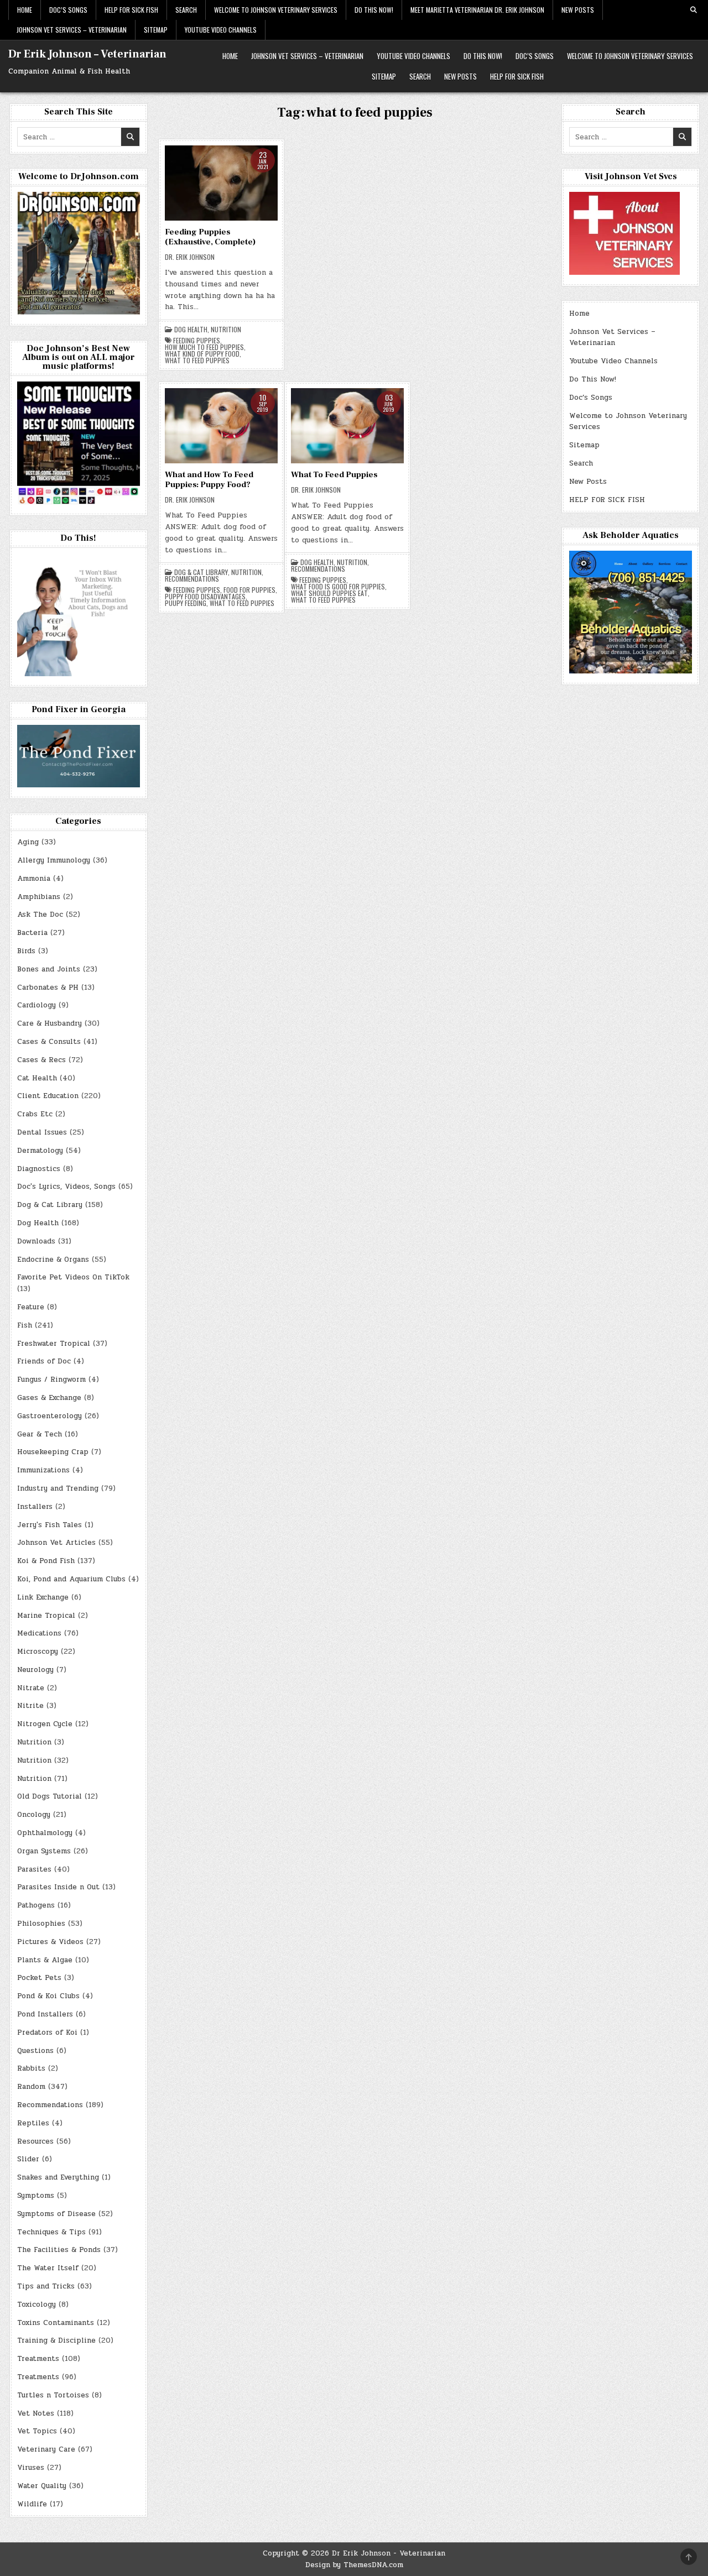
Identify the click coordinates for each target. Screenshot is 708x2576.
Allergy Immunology (54, 860)
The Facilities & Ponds (59, 2250)
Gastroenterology (50, 1416)
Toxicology (37, 2305)
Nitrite (30, 1706)
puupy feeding (186, 603)
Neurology (35, 1670)
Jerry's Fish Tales (50, 1525)
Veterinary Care (46, 2449)
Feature (31, 1307)
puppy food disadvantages (205, 597)
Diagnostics (39, 1169)
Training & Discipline (56, 2340)
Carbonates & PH (48, 987)
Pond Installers (45, 2014)
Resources (35, 2141)
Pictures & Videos (50, 1942)
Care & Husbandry (50, 1023)
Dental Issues (42, 1132)
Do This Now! (374, 10)
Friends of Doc (44, 1361)
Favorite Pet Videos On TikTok (73, 1277)
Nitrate (31, 1688)
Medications (39, 1633)
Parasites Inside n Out (58, 1887)
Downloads (36, 1241)
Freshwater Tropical (54, 1344)
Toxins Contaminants (56, 2323)
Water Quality (42, 2486)
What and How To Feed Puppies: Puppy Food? (209, 480)
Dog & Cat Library (201, 572)
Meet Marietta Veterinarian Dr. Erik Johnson (477, 10)
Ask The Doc (40, 915)
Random (31, 2087)
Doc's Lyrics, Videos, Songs (66, 1187)
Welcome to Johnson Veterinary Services (276, 10)
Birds (26, 951)
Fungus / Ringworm (51, 1380)
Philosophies (41, 1924)
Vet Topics (37, 2431)
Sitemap (156, 30)
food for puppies (249, 590)
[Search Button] (694, 10)
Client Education (48, 1096)
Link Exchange (43, 1597)
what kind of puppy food (202, 354)
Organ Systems (44, 1851)
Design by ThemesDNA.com (354, 2565)
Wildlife (32, 2504)
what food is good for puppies (338, 587)
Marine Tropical (46, 1616)
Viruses (31, 2468)
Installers (35, 1507)
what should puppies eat (329, 593)
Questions (35, 2051)
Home (25, 10)
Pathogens (36, 1905)
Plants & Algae (45, 1960)
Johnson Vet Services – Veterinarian (72, 30)
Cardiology (37, 1005)
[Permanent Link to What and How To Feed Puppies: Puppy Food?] (221, 426)
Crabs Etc (35, 1114)
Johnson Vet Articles (56, 1543)
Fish (25, 1325)
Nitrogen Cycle (45, 1724)
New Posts (578, 10)
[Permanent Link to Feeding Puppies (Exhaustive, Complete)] (221, 183)
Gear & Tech (40, 1434)
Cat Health (37, 1078)
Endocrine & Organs (53, 1260)
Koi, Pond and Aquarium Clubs (71, 1579)
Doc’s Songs (68, 10)
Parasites (34, 1869)
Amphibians (39, 897)
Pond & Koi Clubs (48, 1996)
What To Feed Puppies (334, 475)
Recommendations (192, 579)
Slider (28, 2159)
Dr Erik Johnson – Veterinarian (87, 54)
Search (186, 10)
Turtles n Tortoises (53, 2395)
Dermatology (40, 1151)
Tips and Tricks (46, 2286)
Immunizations (43, 1470)
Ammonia (34, 879)
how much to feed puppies (204, 347)
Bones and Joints (49, 969)
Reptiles (33, 2123)
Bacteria (32, 933)
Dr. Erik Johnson (190, 257)
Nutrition (226, 330)
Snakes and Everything (58, 2177)
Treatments (38, 2359)
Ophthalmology (45, 1833)
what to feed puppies (197, 360)
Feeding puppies (197, 341)
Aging (28, 842)
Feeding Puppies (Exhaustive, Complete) (210, 237)
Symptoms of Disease (56, 2214)
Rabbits (31, 2068)
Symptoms (36, 2196)
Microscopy (38, 1652)
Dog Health (191, 330)
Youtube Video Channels (221, 30)
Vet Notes (36, 2413)
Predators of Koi (47, 2032)
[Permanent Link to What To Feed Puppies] (347, 426)
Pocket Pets (39, 1978)
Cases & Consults (49, 1042)
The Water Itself (48, 2268)
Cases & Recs (41, 1060)
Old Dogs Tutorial (50, 1796)
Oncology (34, 1815)
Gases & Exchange (49, 1398)
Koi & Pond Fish (46, 1561)
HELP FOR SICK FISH (131, 10)
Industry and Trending (58, 1488)
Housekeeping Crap (53, 1452)
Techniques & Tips (51, 2232)
